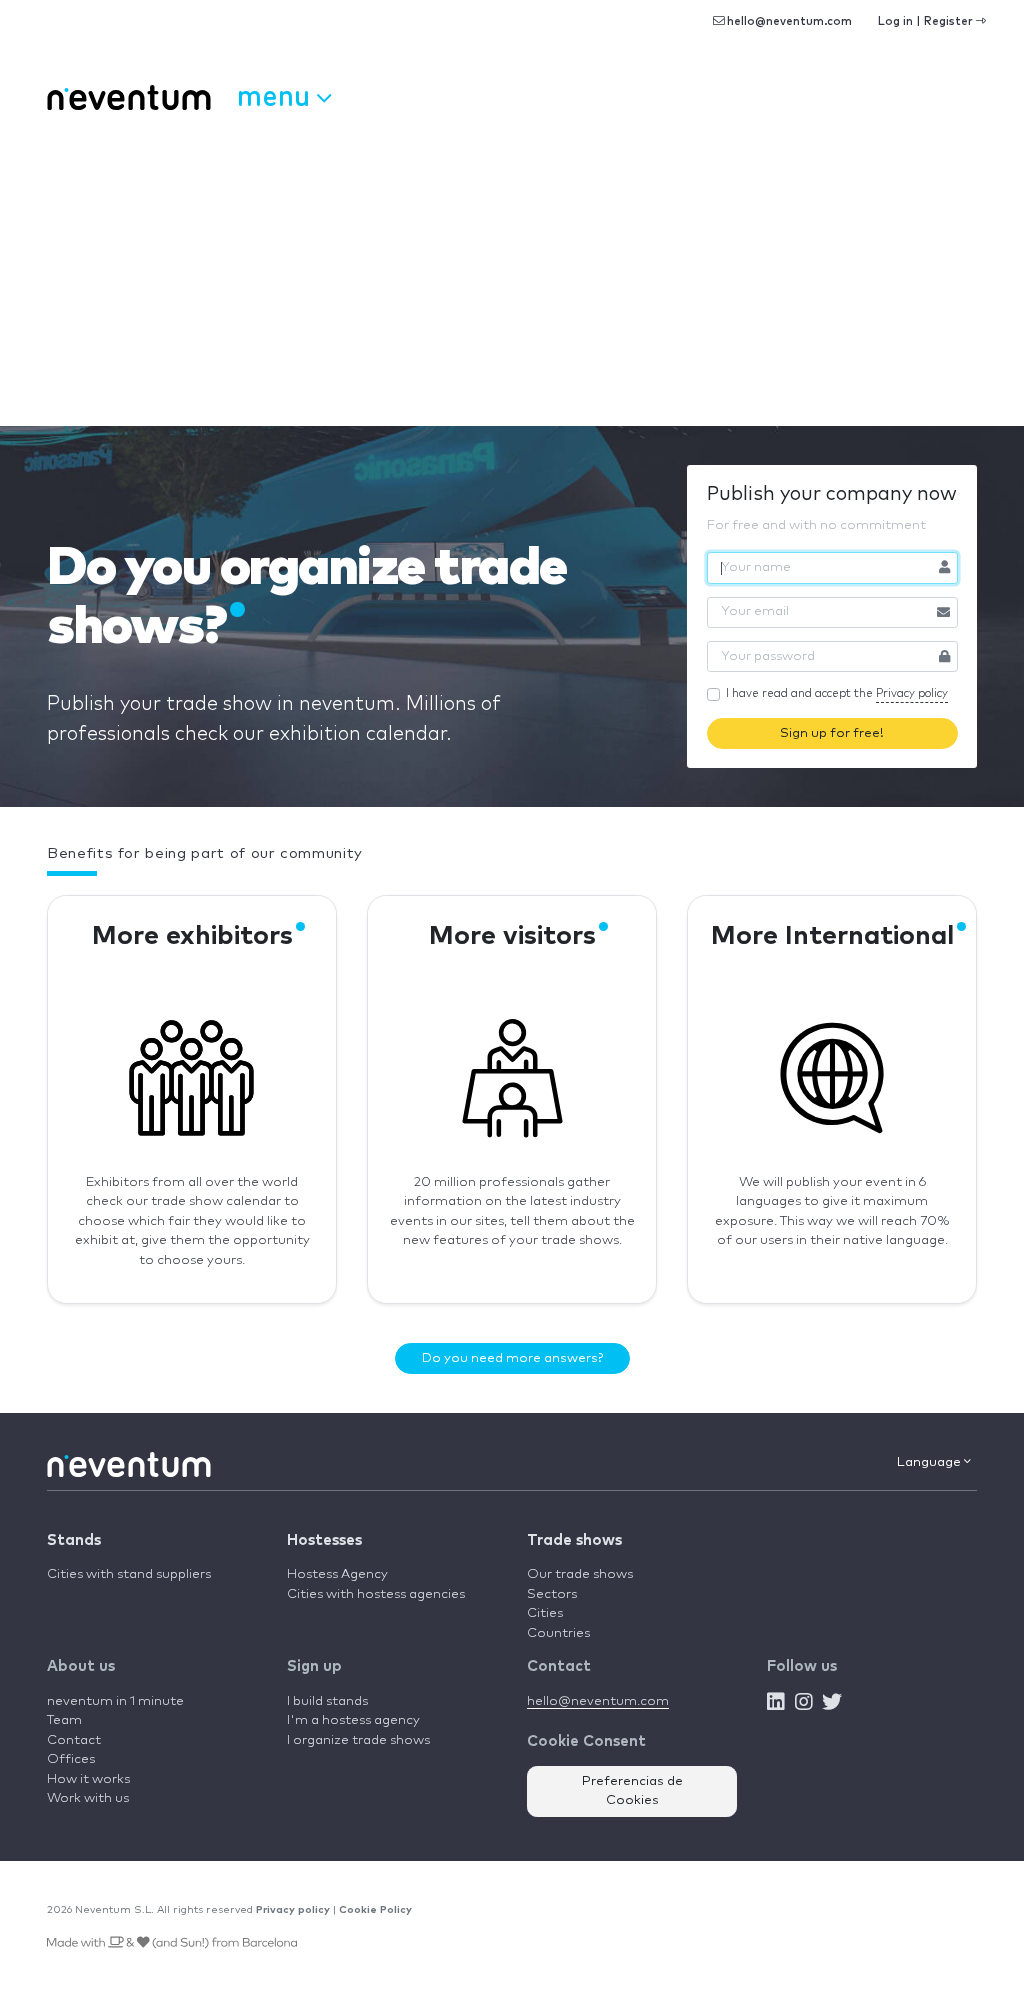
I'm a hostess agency (353, 1720)
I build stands (327, 1701)
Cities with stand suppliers (129, 1574)
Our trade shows (580, 1574)
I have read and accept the (837, 693)
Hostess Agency (337, 1574)
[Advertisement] (512, 276)
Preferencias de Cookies (632, 1791)
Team (64, 1720)
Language (930, 1462)
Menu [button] (277, 94)
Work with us (88, 1798)
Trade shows (574, 1540)
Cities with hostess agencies (376, 1594)
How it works (88, 1779)
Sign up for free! (832, 733)
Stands (74, 1540)
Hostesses (324, 1540)
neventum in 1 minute (115, 1701)
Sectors (552, 1594)
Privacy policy (912, 693)
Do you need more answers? (512, 1358)
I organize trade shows (358, 1740)
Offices (71, 1759)
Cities (545, 1613)
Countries (558, 1633)
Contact (74, 1740)
